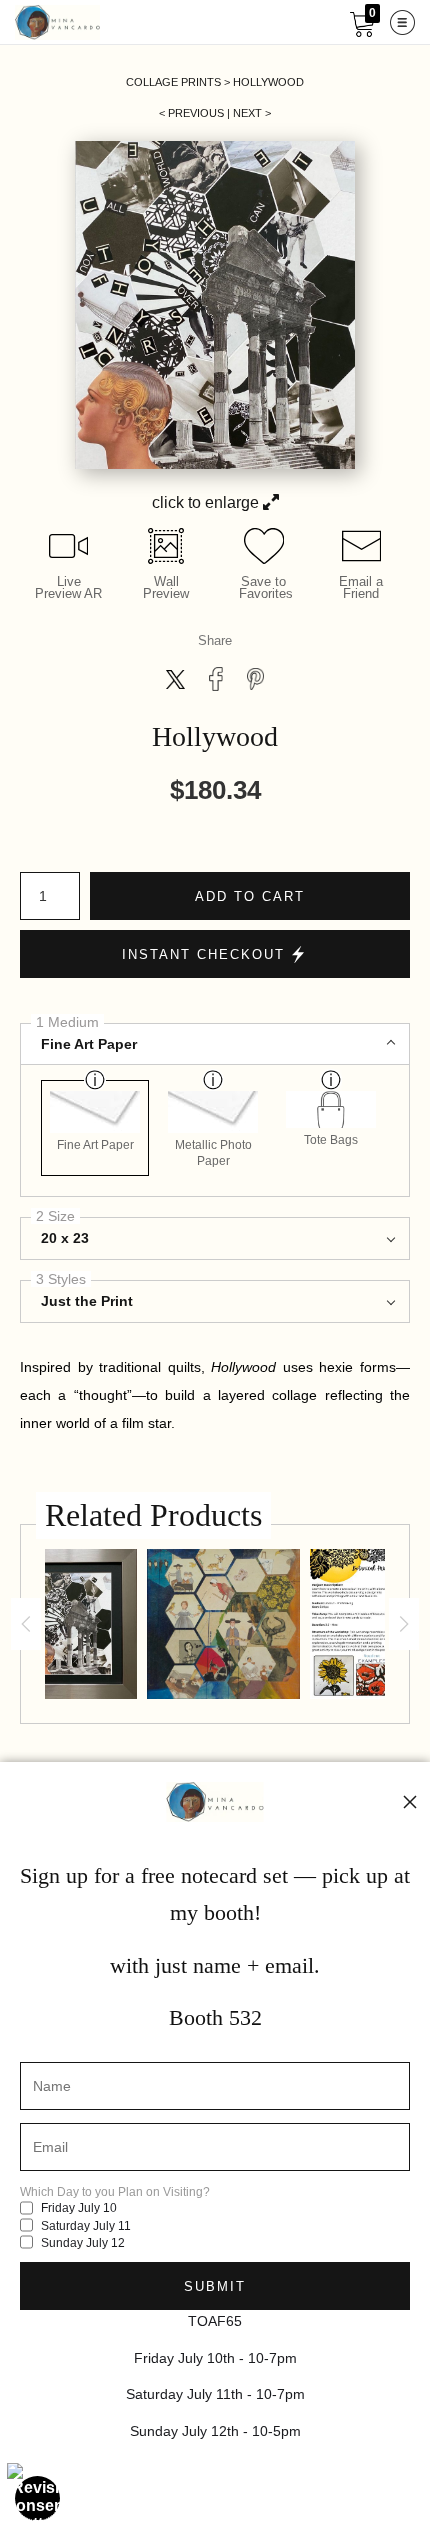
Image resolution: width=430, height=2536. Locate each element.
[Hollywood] (69, 1624)
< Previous (191, 113)
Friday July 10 (77, 2208)
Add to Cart (250, 896)
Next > (252, 113)
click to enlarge (207, 502)
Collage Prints (173, 82)
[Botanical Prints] (352, 1624)
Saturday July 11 (84, 2226)
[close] (410, 1802)
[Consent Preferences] (38, 2498)
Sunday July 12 (81, 2243)
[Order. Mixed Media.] (223, 1624)
